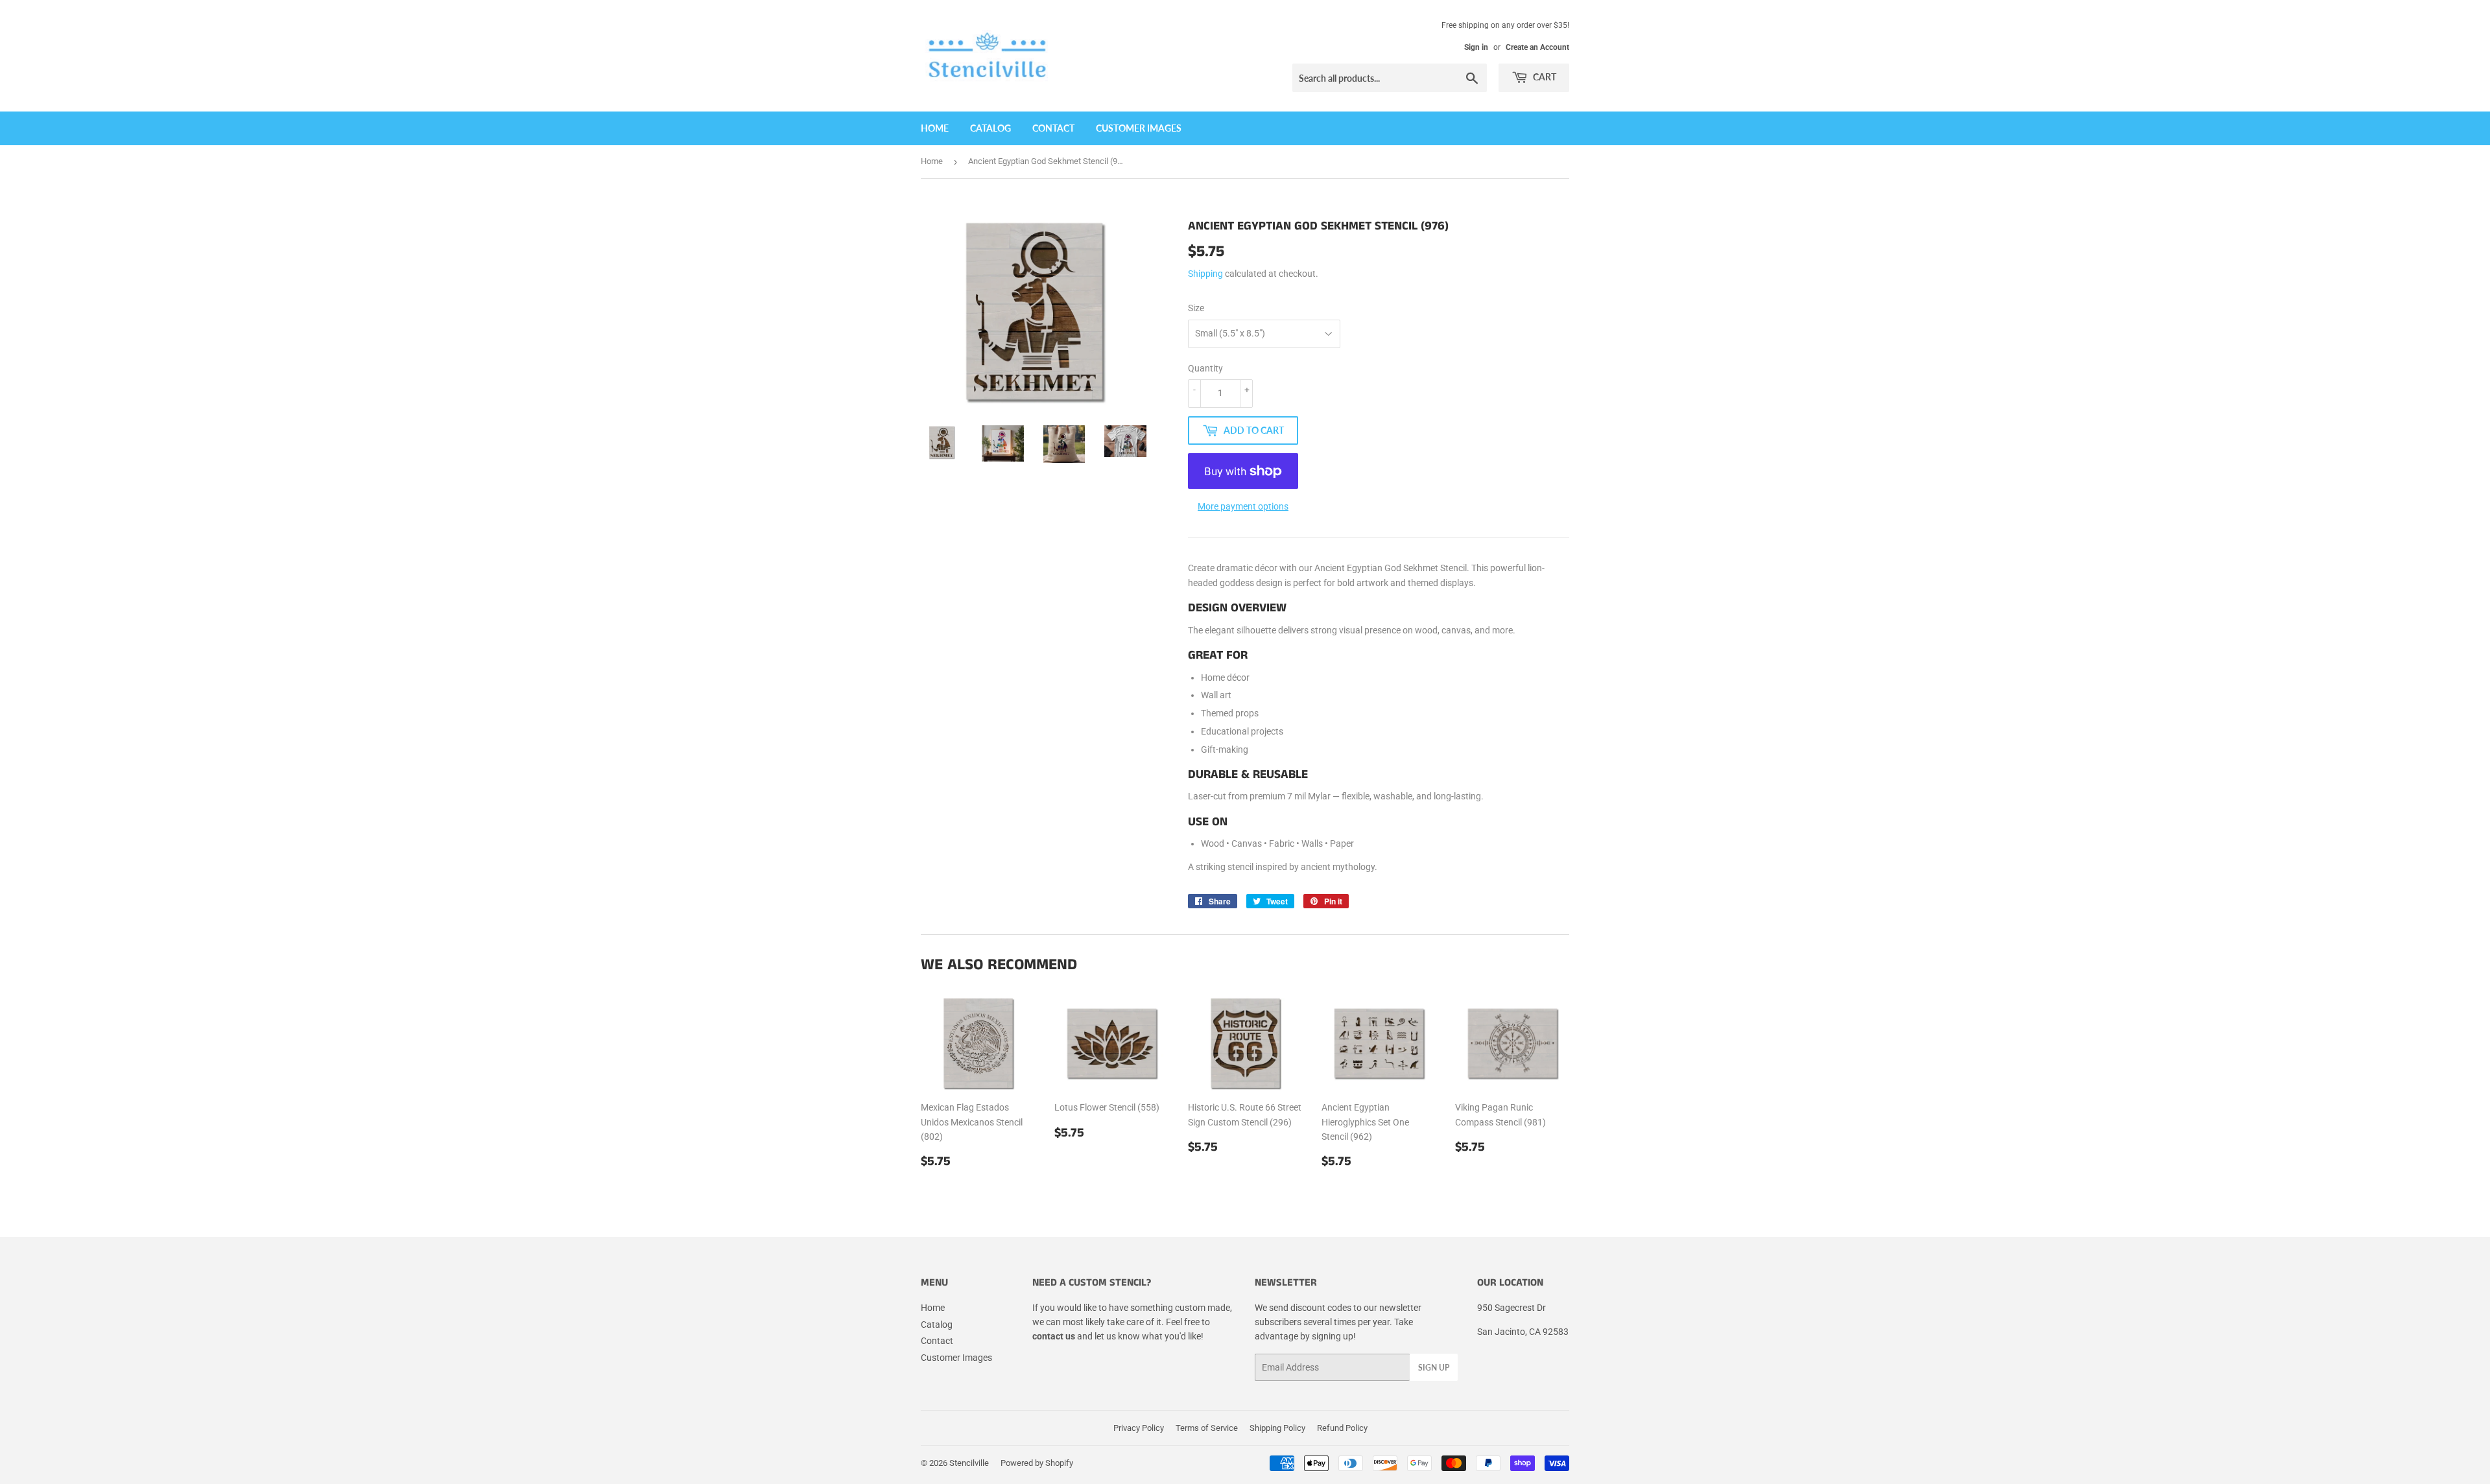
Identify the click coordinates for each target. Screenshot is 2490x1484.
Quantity (1205, 368)
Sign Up (1434, 1368)
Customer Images (1139, 128)
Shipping (1205, 274)
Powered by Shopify (1037, 1463)
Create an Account (1537, 47)
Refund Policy (1342, 1428)
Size (1196, 308)
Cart (1544, 77)
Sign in (1476, 47)
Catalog (990, 128)
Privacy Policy (1139, 1428)
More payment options (1243, 506)
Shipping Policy (1277, 1428)
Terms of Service (1207, 1428)
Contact (1053, 128)
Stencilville (969, 1463)
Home (935, 128)
